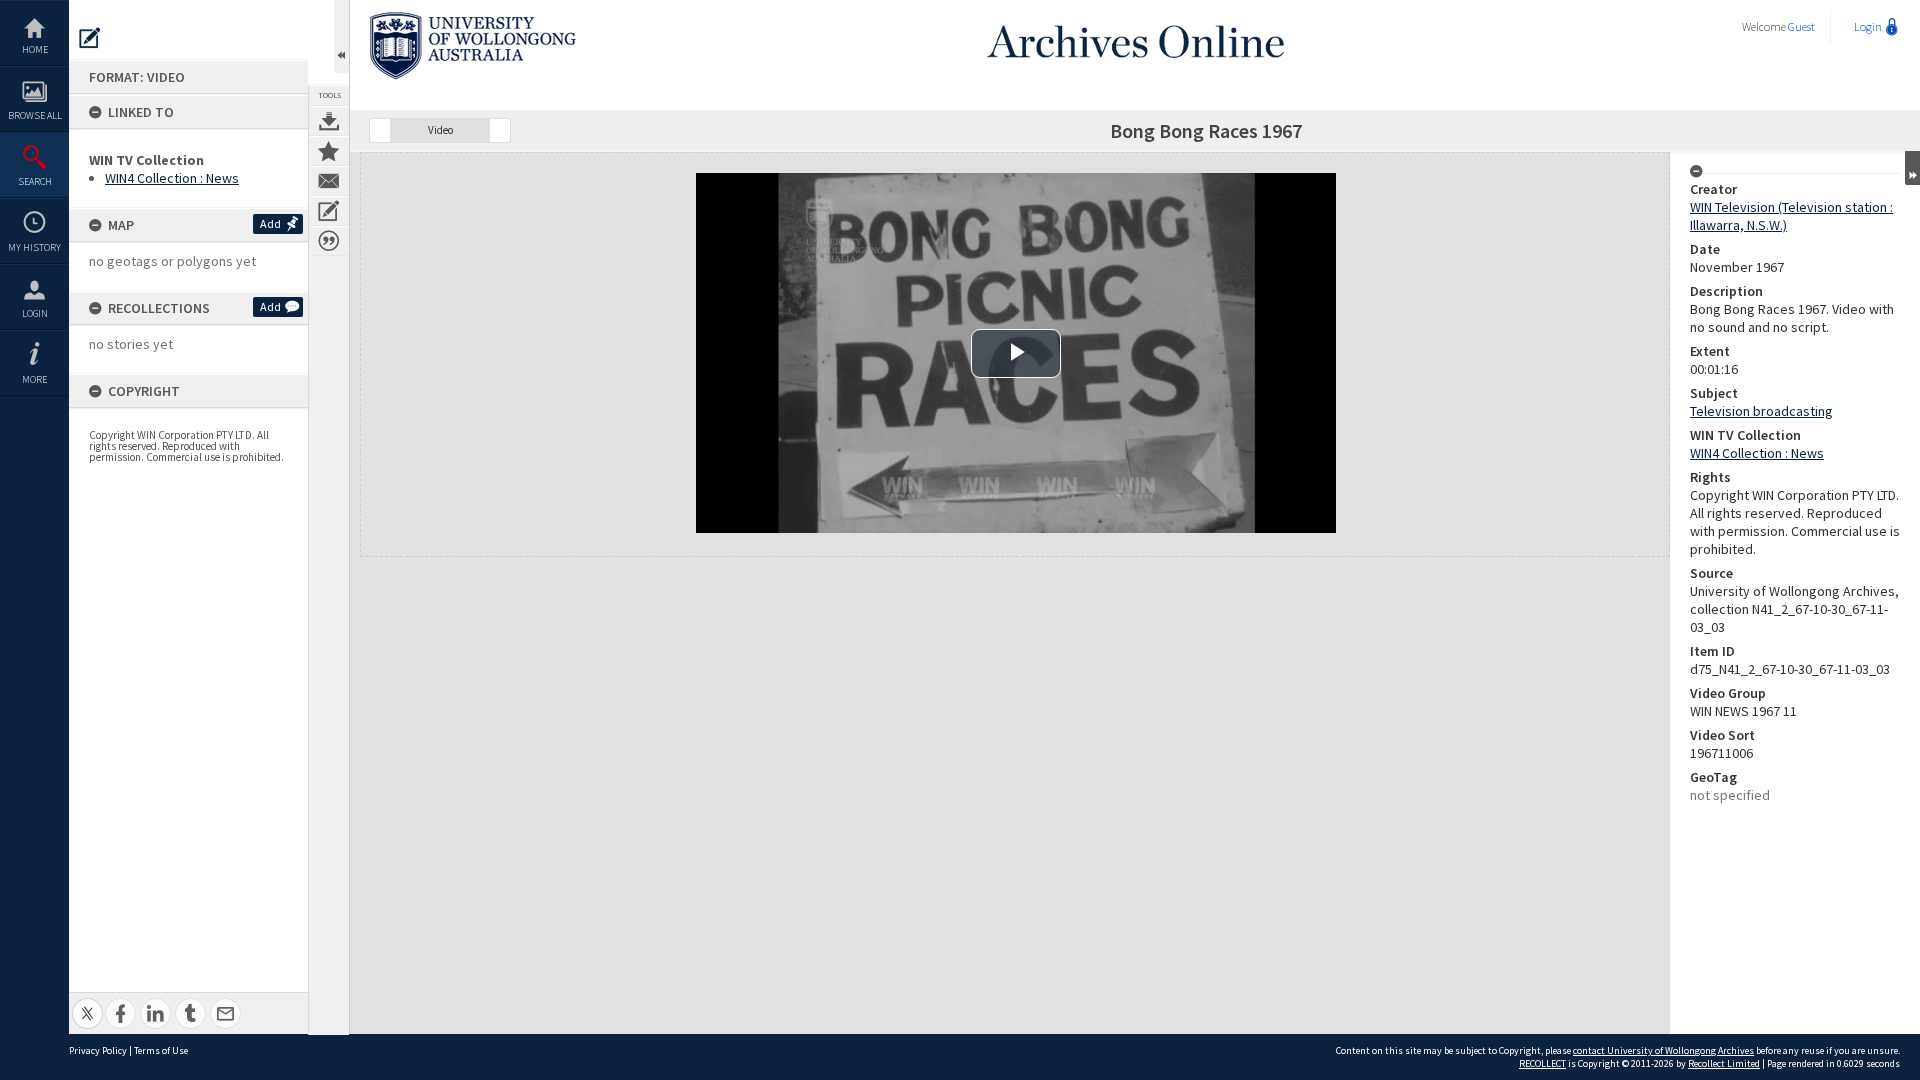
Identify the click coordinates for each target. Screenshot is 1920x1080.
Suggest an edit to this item (90, 38)
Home (35, 49)
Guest (1801, 26)
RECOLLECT (1542, 1063)
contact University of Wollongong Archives (1663, 1050)
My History (34, 247)
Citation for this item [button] (329, 241)
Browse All (35, 115)
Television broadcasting (1761, 411)
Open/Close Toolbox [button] (341, 36)
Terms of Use (161, 1050)
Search (35, 181)
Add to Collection (329, 151)
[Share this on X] (87, 1002)
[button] (380, 130)
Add (270, 223)
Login (35, 313)
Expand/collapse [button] (1912, 168)
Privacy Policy (98, 1050)
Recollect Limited (1724, 1063)
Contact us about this (329, 181)
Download (329, 121)
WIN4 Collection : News (172, 178)
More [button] (34, 379)
